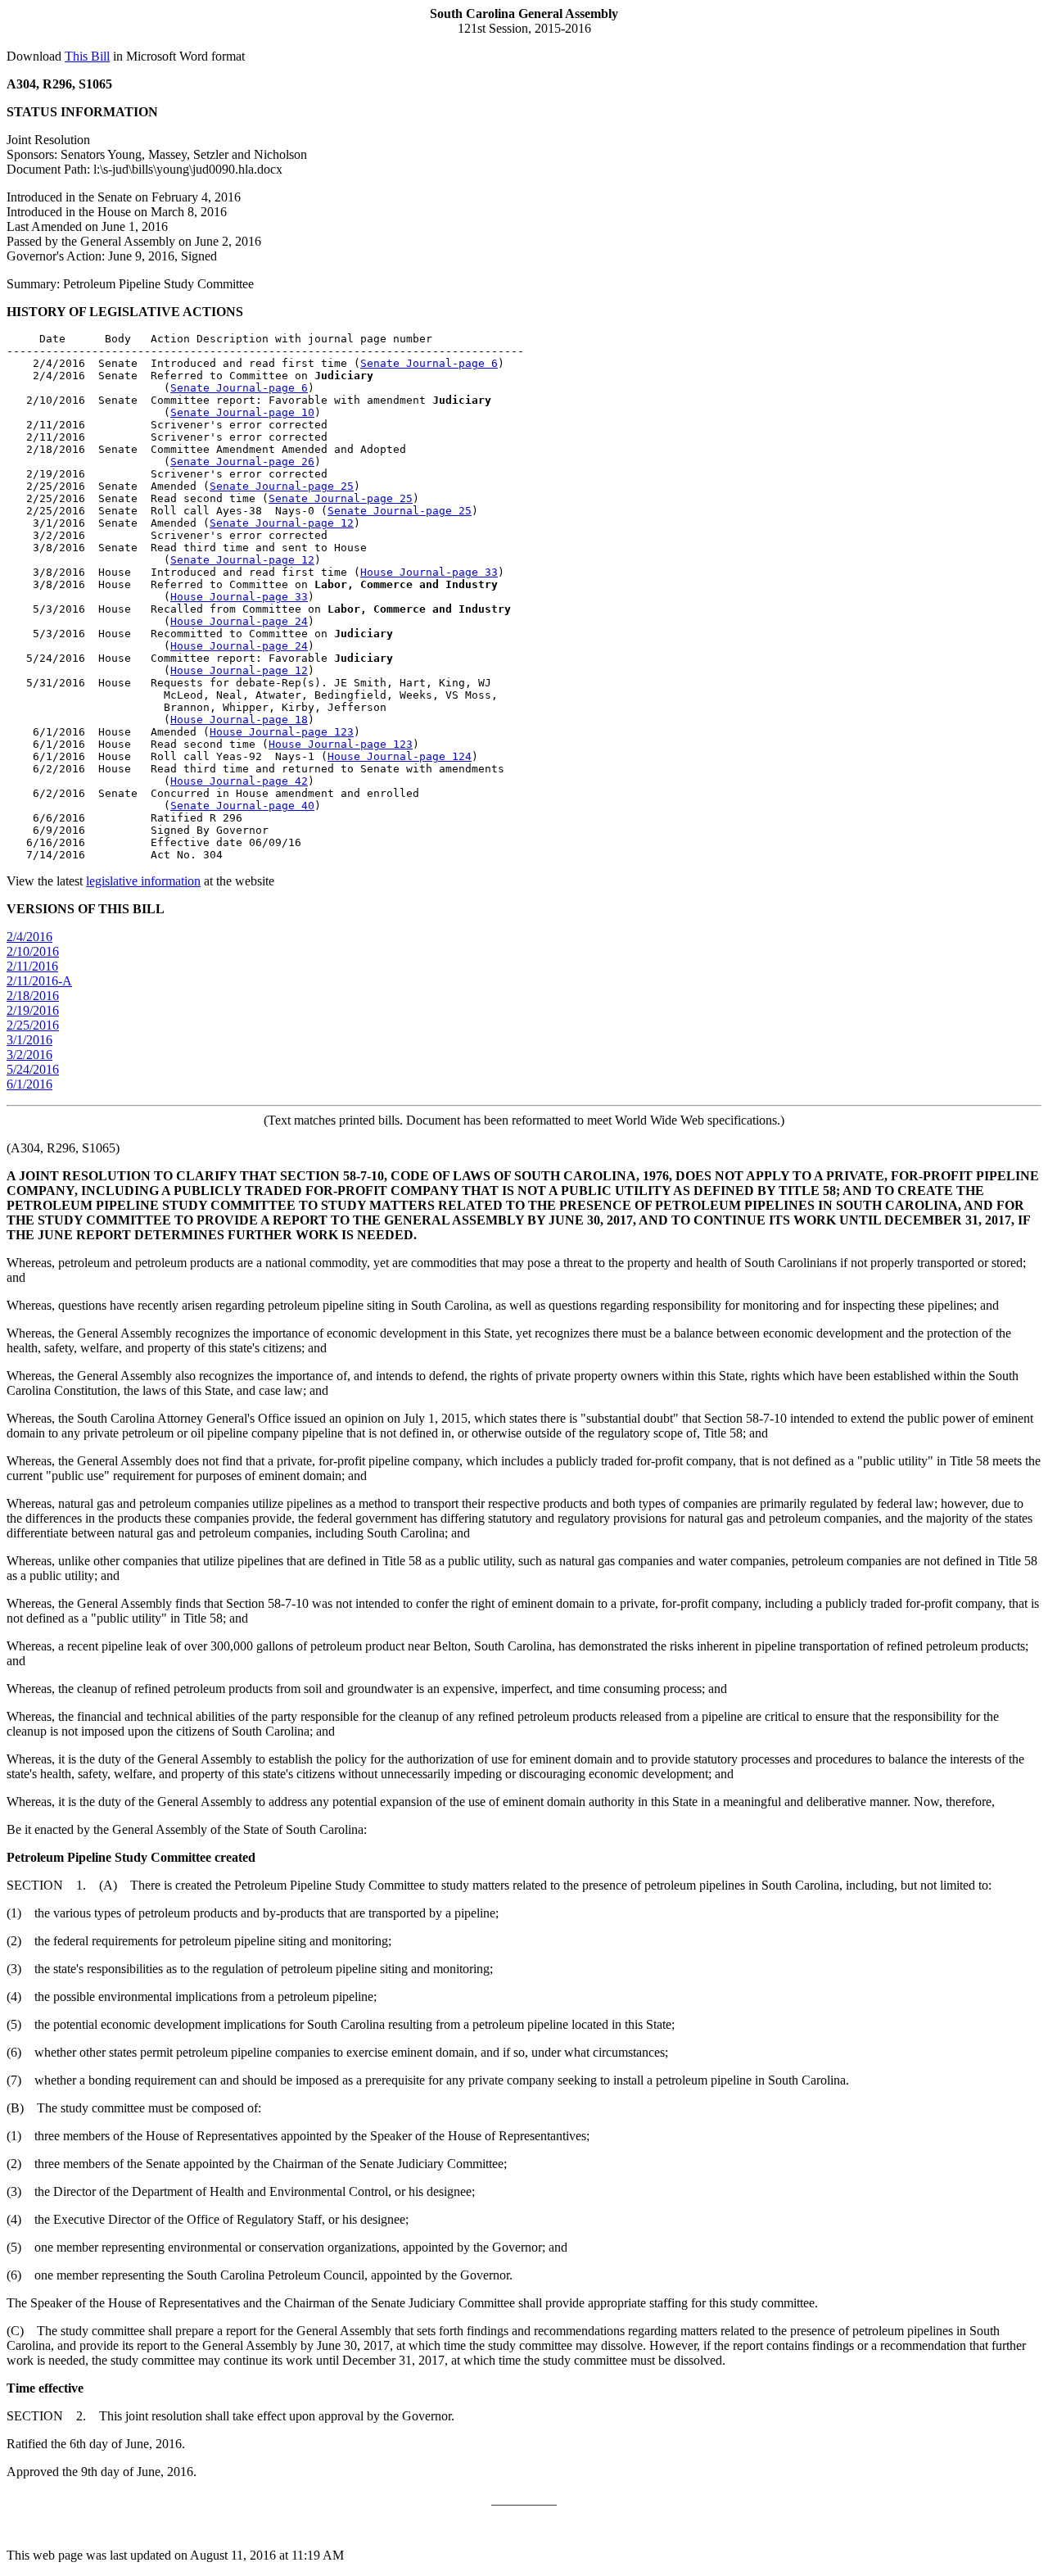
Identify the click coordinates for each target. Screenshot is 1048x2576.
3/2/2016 (29, 1055)
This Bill (87, 56)
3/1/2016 (29, 1040)
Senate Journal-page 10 (242, 412)
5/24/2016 (33, 1069)
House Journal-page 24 (239, 621)
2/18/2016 (33, 996)
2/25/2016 (33, 1025)
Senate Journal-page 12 (282, 523)
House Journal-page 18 (239, 720)
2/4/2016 (29, 937)
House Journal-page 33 (429, 572)
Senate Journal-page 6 (429, 363)
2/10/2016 (33, 951)
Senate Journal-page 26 (242, 462)
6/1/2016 (29, 1084)
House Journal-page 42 (239, 781)
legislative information (143, 881)
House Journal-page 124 (400, 756)
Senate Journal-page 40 (242, 806)
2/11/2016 (32, 966)
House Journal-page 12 (239, 670)
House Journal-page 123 (282, 732)
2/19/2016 (33, 1010)
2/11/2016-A (39, 981)
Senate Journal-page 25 (282, 486)
